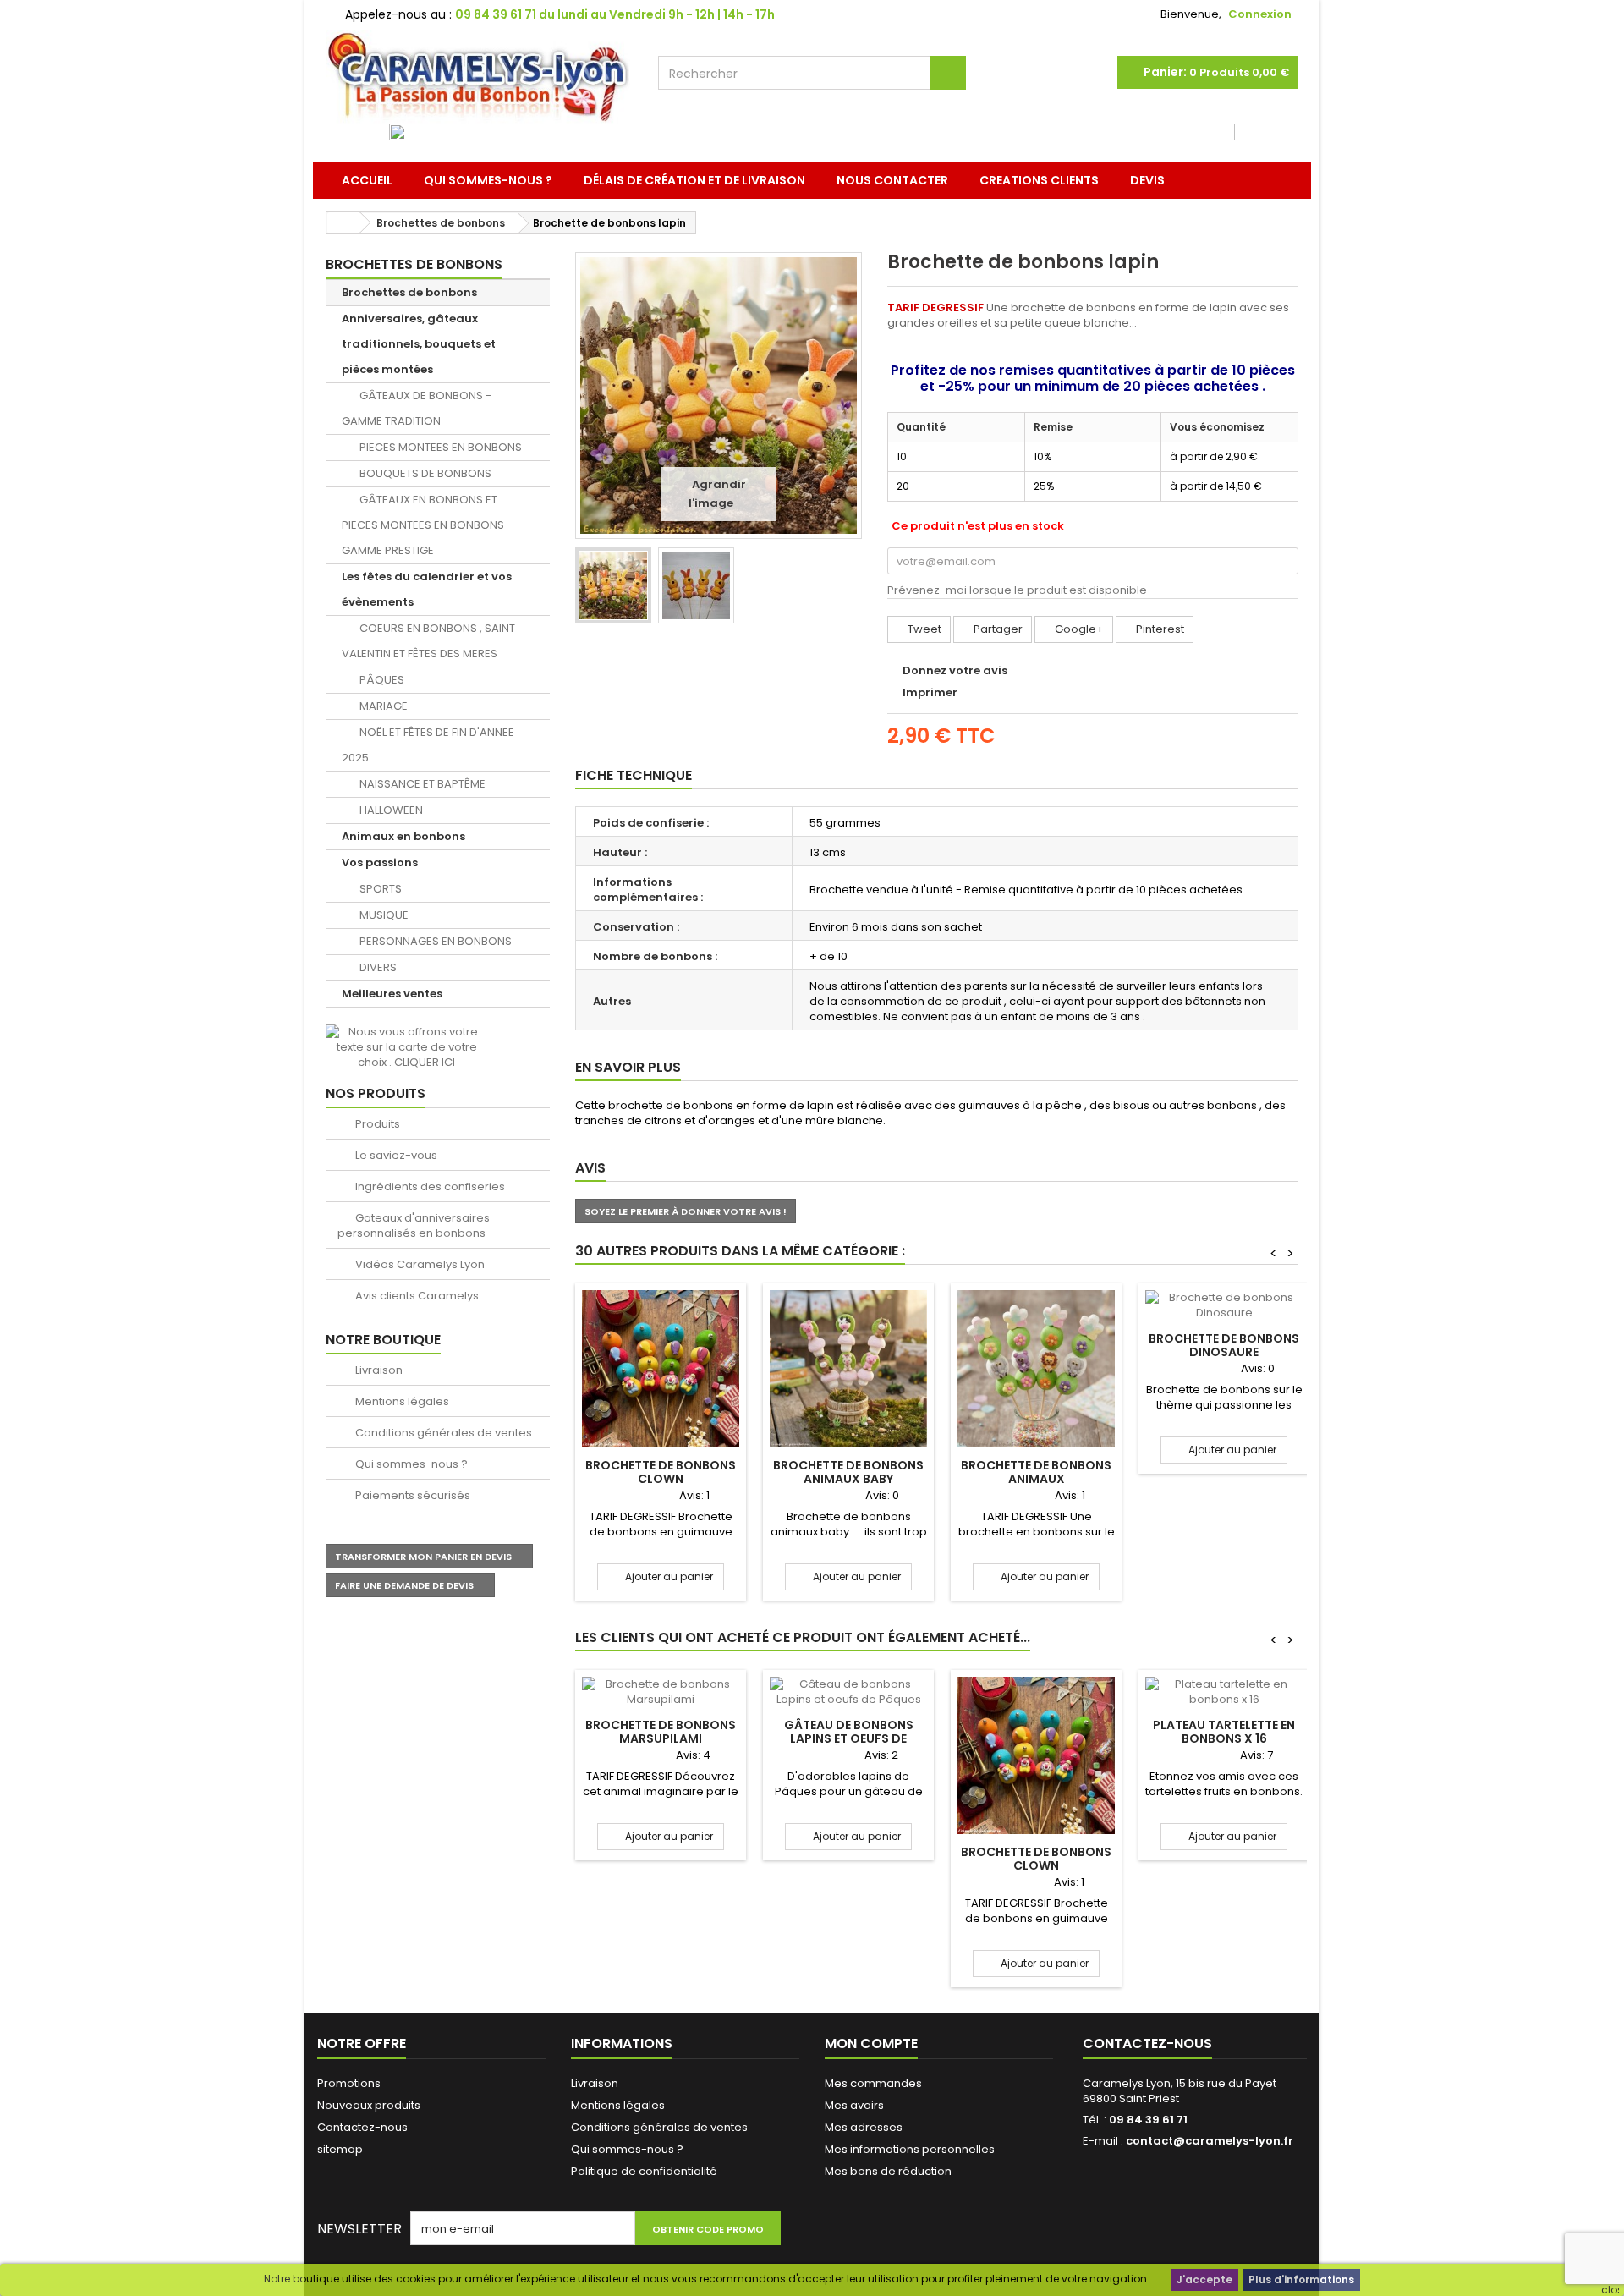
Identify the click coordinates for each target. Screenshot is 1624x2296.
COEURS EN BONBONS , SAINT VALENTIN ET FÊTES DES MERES (428, 641)
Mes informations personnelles (910, 2149)
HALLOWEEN (390, 810)
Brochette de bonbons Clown (661, 1472)
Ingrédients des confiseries (429, 1186)
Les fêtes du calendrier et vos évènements (427, 589)
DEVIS (1147, 180)
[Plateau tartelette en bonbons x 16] (1224, 1692)
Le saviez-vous (395, 1155)
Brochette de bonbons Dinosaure (1224, 1345)
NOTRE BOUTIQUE (383, 1340)
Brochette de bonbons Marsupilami (661, 1732)
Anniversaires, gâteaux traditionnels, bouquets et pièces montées (419, 344)
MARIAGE (382, 706)
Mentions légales (401, 1401)
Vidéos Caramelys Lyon (419, 1264)
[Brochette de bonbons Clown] (661, 1369)
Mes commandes (873, 2083)
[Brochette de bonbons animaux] (1036, 1369)
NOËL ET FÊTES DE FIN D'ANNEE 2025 (428, 745)
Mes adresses (864, 2127)
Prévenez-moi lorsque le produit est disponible (1017, 590)
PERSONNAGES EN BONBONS (434, 941)
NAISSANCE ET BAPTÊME (421, 784)
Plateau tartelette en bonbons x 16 (1224, 1732)
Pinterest (1159, 629)
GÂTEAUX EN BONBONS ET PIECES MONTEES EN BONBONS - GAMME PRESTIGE (427, 525)
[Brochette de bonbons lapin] (613, 585)
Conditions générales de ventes (442, 1433)
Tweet (923, 629)
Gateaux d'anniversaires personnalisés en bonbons (414, 1225)
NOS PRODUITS (376, 1093)
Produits (376, 1124)
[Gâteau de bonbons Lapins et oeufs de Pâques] (848, 1692)
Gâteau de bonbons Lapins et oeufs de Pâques (849, 1738)
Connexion (1260, 14)
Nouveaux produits (369, 2105)
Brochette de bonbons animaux (1036, 1472)
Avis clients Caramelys (416, 1296)
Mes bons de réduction (888, 2171)
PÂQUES (381, 680)
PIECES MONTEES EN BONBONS (439, 447)
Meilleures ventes (392, 994)
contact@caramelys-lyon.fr (1210, 2141)
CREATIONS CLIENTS (1039, 180)
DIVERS (377, 967)
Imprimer (930, 692)
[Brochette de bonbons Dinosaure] (1224, 1305)
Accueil (367, 180)
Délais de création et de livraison (694, 180)
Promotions (349, 2083)
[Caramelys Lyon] (479, 77)
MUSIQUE (383, 915)
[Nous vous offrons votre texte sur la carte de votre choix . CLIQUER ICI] (406, 1046)
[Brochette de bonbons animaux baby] (848, 1369)
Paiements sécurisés (411, 1495)
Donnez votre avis (955, 670)
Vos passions (380, 862)
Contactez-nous (362, 2127)
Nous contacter (892, 180)
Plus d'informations (1301, 2280)
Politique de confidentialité (644, 2171)
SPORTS (379, 889)
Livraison (378, 1370)
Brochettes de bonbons (409, 292)
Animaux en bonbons (403, 836)
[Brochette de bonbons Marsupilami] (661, 1692)
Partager (997, 629)
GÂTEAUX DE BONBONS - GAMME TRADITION (417, 408)
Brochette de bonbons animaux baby (848, 1472)
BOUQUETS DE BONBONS (424, 473)
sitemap (340, 2149)
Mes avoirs (854, 2105)
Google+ (1078, 629)
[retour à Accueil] (343, 223)
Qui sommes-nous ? (488, 180)
